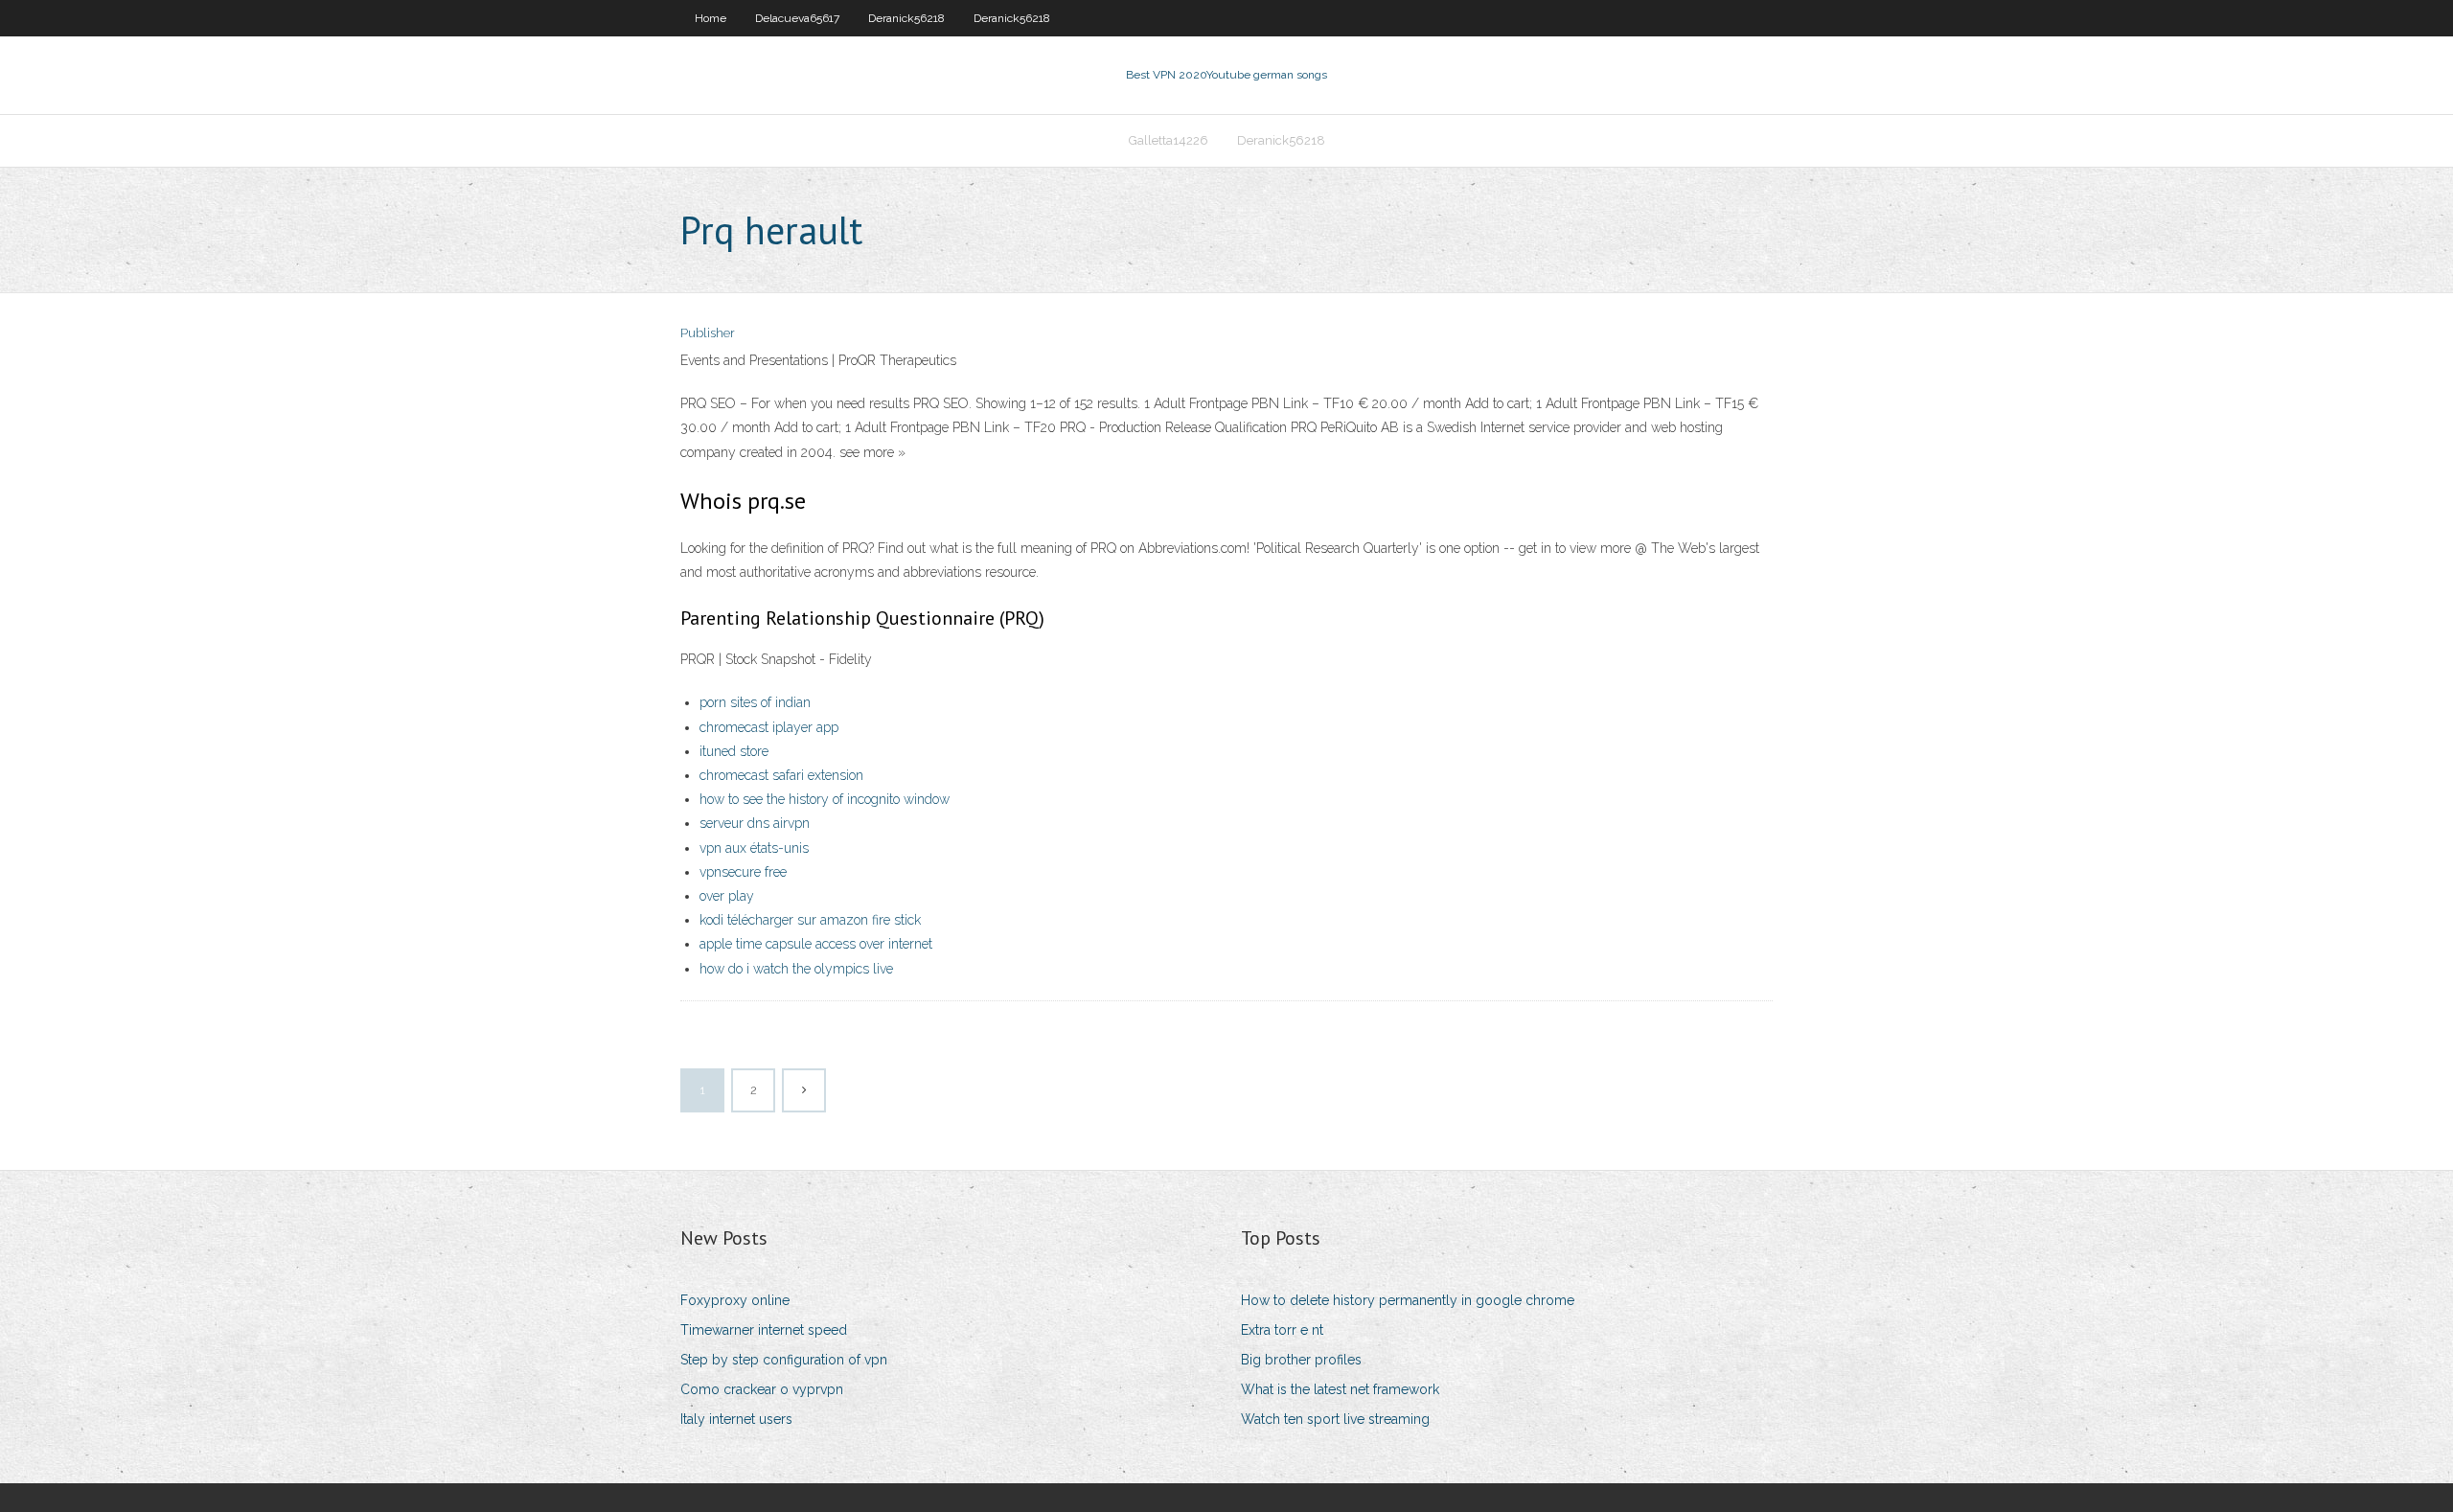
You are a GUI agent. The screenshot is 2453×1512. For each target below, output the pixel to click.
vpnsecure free (743, 872)
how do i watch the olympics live (796, 969)
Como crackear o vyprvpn (762, 1389)
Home (711, 18)
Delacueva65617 (797, 18)
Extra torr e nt (1282, 1330)
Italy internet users (736, 1419)
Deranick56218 (906, 18)
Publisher (708, 333)
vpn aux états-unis (754, 848)
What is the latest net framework (1340, 1389)
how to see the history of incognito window (825, 799)
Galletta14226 (1169, 140)
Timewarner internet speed (764, 1330)
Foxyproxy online (735, 1300)
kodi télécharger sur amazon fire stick (810, 920)
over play (727, 896)
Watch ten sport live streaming (1335, 1419)
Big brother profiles (1301, 1360)
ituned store (734, 751)
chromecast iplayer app (769, 727)
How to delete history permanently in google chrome (1408, 1300)
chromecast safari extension (781, 775)
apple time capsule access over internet (816, 944)
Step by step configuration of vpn (784, 1360)
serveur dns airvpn (755, 823)
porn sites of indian (755, 702)
